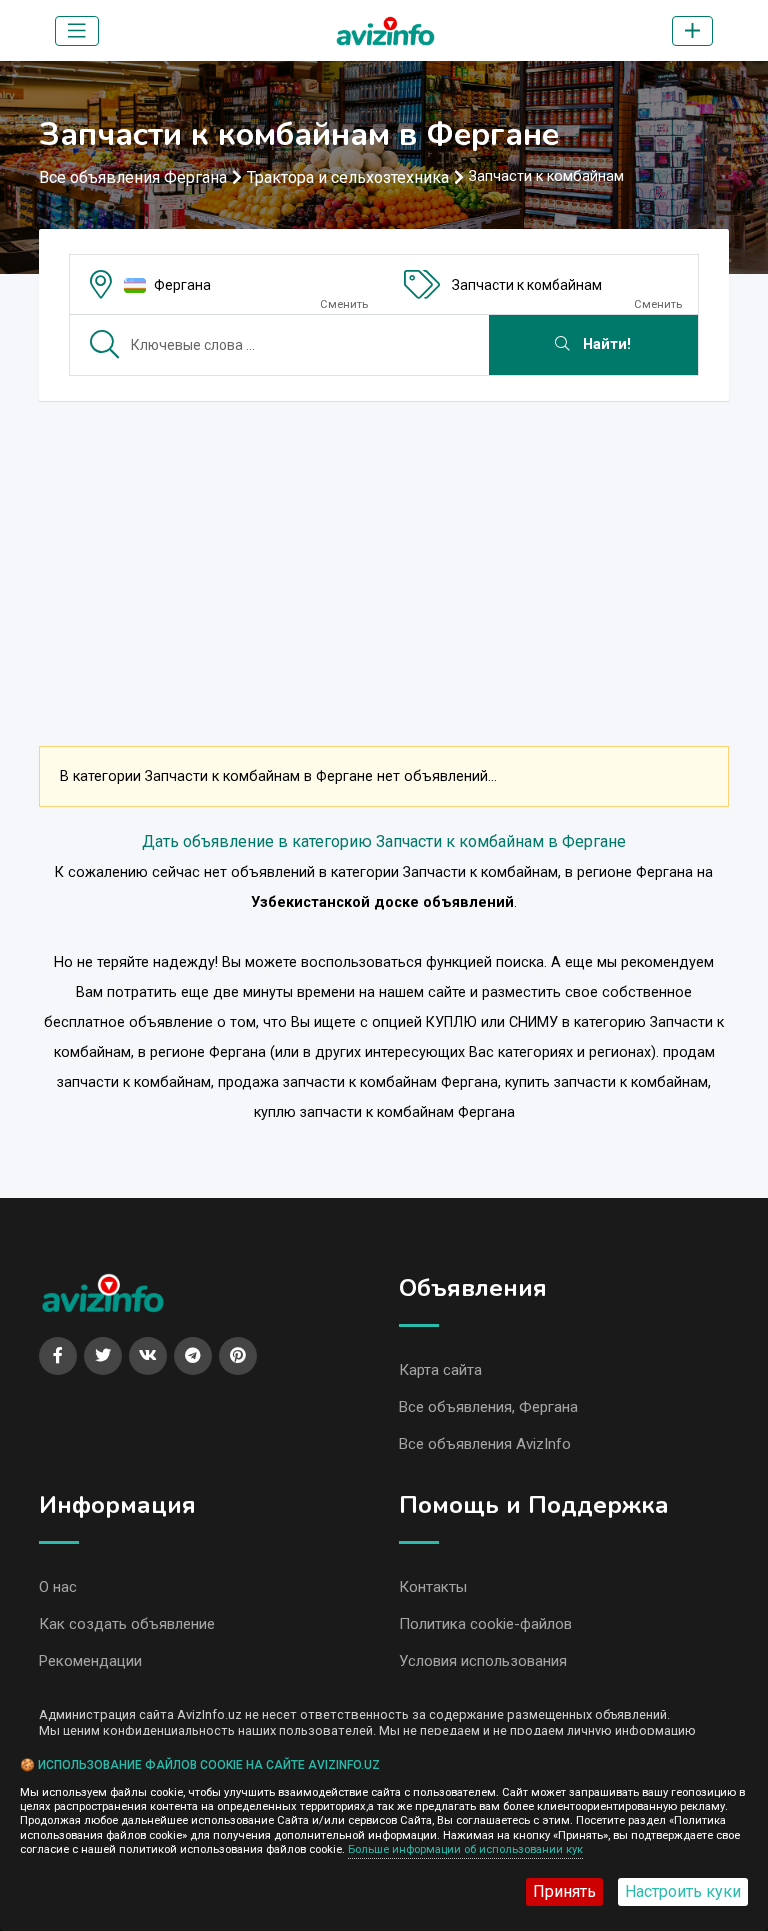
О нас (58, 1587)
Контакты (433, 1587)
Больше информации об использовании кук (465, 1849)
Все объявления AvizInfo (485, 1444)
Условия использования (483, 1661)
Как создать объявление (127, 1624)
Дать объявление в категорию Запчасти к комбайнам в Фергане (384, 841)
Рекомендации (90, 1661)
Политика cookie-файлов (485, 1624)
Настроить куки (683, 1891)
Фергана (182, 285)
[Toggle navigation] (77, 31)
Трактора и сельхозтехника (348, 177)
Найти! (605, 344)
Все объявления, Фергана (488, 1407)
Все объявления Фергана (133, 177)
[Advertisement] (384, 557)
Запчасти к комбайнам (527, 285)
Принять (564, 1891)
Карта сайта (440, 1370)
